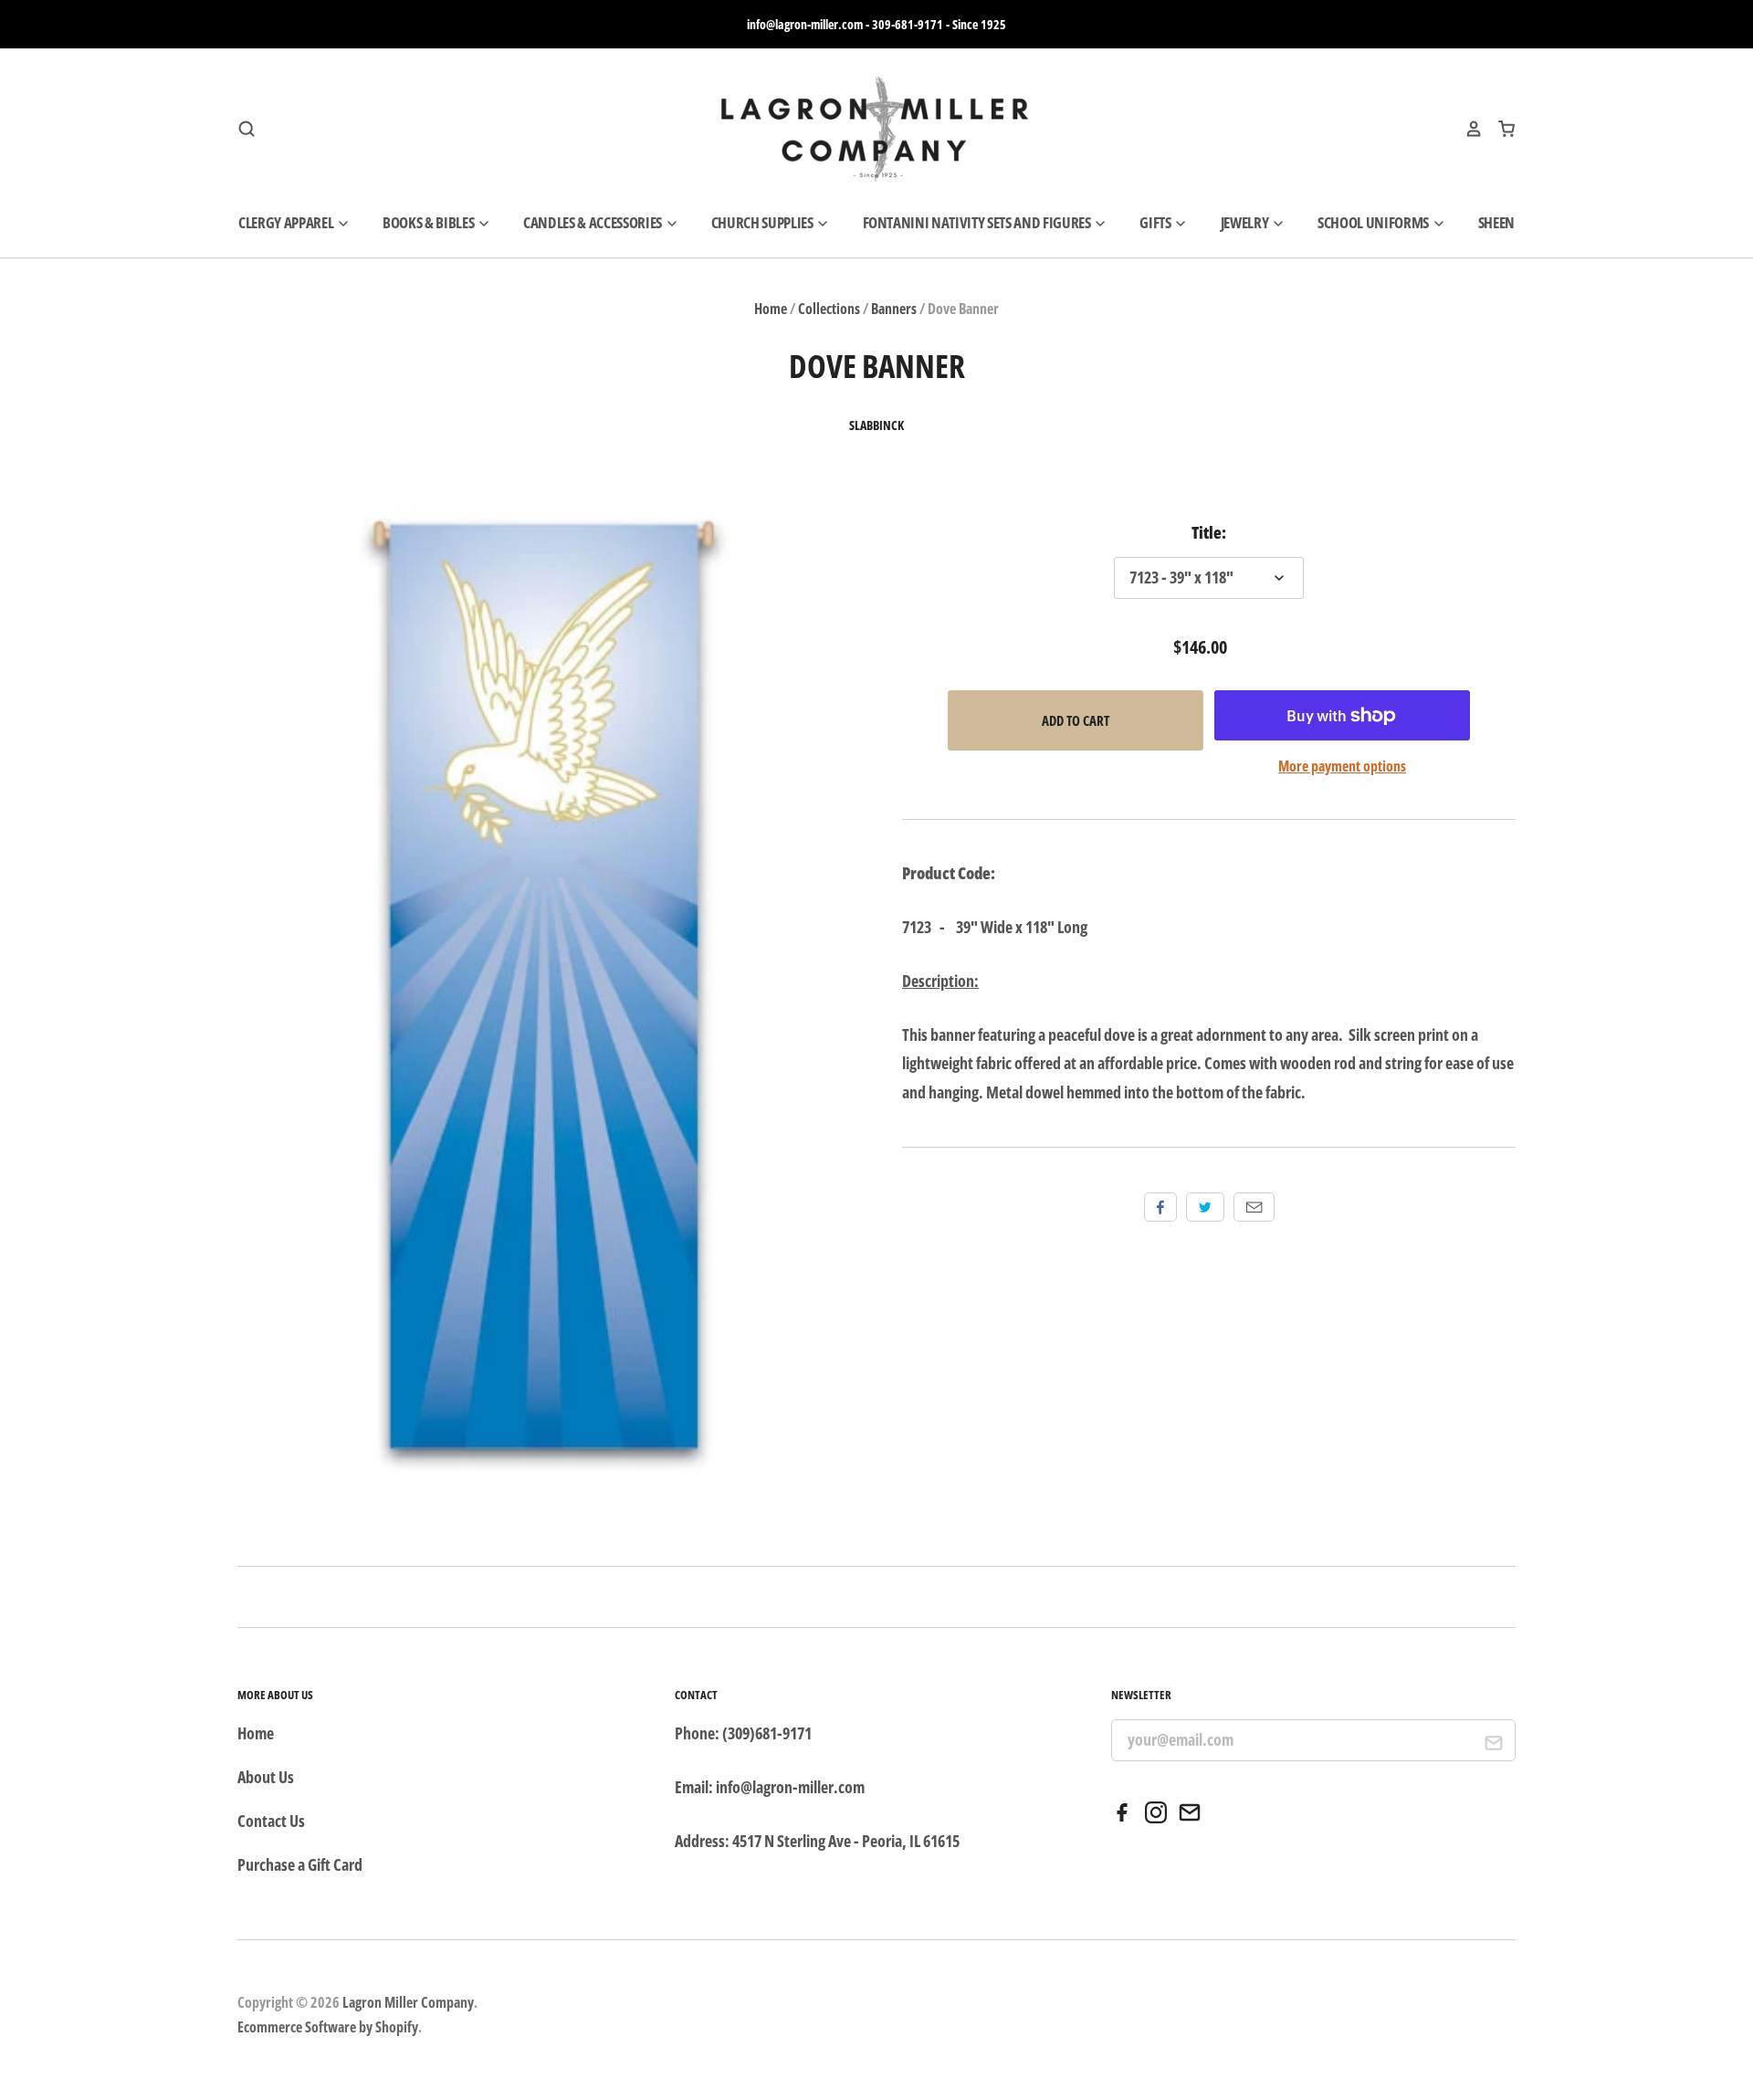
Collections (829, 309)
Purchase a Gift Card (300, 1864)
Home (771, 309)
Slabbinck (876, 425)
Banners (894, 309)
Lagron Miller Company (408, 2002)
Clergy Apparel (287, 222)
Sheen (1496, 222)
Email (1254, 1207)
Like (1160, 1207)
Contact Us (271, 1821)
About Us (266, 1777)
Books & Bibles (430, 222)
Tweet (1205, 1207)
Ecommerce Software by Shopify (328, 2027)
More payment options (1342, 766)
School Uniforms (1375, 222)
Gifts (1156, 222)
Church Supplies (764, 222)
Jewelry (1246, 222)
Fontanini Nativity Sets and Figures (978, 222)
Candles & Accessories (594, 222)
